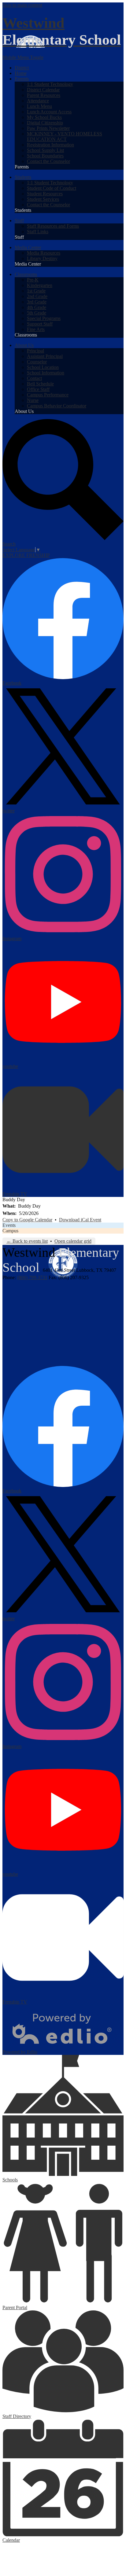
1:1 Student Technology (50, 84)
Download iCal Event (80, 1220)
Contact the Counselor (48, 161)
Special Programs (44, 318)
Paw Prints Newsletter (48, 128)
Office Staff (38, 389)
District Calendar (43, 90)
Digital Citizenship (45, 123)
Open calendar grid (73, 1241)
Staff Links (38, 232)
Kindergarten (40, 285)
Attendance (38, 101)
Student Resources (45, 194)
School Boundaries (45, 156)
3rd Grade (37, 302)
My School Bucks (44, 117)
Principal (35, 351)
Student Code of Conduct (52, 188)
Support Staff (40, 324)
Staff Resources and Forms (53, 226)
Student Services (43, 199)
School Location (43, 367)
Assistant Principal (45, 356)
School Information (46, 373)
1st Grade (36, 291)
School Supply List (45, 150)
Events (9, 1225)
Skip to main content (22, 5)
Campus (10, 1231)
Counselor (37, 362)
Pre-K (33, 280)
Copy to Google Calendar (27, 1220)
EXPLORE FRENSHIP (26, 555)
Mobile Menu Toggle (23, 57)
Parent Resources (44, 95)
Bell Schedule (40, 384)
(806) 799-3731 (32, 1277)
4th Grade (37, 307)
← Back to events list (27, 1241)
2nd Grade (37, 296)
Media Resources (44, 253)
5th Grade (37, 313)
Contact (34, 378)
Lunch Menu (39, 106)
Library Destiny (42, 258)
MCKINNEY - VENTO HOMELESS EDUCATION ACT (65, 136)
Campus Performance (48, 395)
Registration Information (50, 145)
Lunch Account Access (49, 112)
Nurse (33, 400)
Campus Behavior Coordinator (57, 406)
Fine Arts (36, 329)
